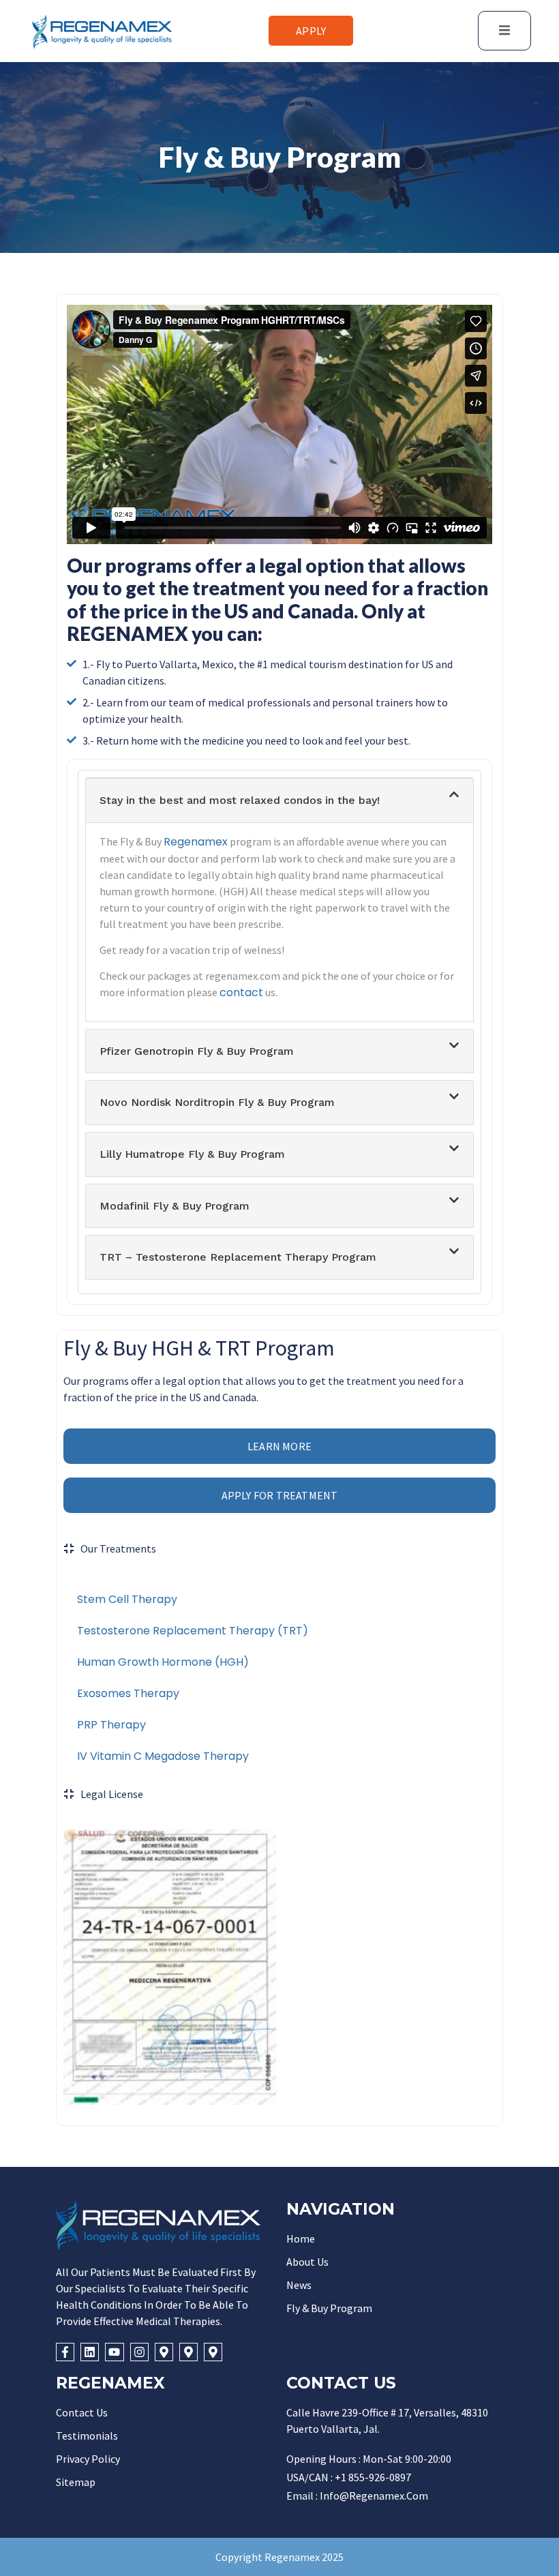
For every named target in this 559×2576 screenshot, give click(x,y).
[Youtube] (114, 2352)
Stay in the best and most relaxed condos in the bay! (240, 800)
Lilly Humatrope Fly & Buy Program (192, 1154)
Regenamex (196, 842)
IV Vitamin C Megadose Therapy (163, 1756)
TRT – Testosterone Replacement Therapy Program (238, 1257)
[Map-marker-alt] (164, 2352)
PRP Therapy (111, 1725)
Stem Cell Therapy (127, 1599)
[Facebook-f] (65, 2352)
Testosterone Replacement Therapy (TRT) (193, 1631)
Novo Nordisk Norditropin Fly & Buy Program (217, 1102)
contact (241, 992)
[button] (279, 800)
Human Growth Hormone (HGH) (163, 1662)
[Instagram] (139, 2352)
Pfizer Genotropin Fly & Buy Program (197, 1051)
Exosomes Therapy (128, 1693)
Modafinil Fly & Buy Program (175, 1206)
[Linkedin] (90, 2352)
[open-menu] (504, 31)
